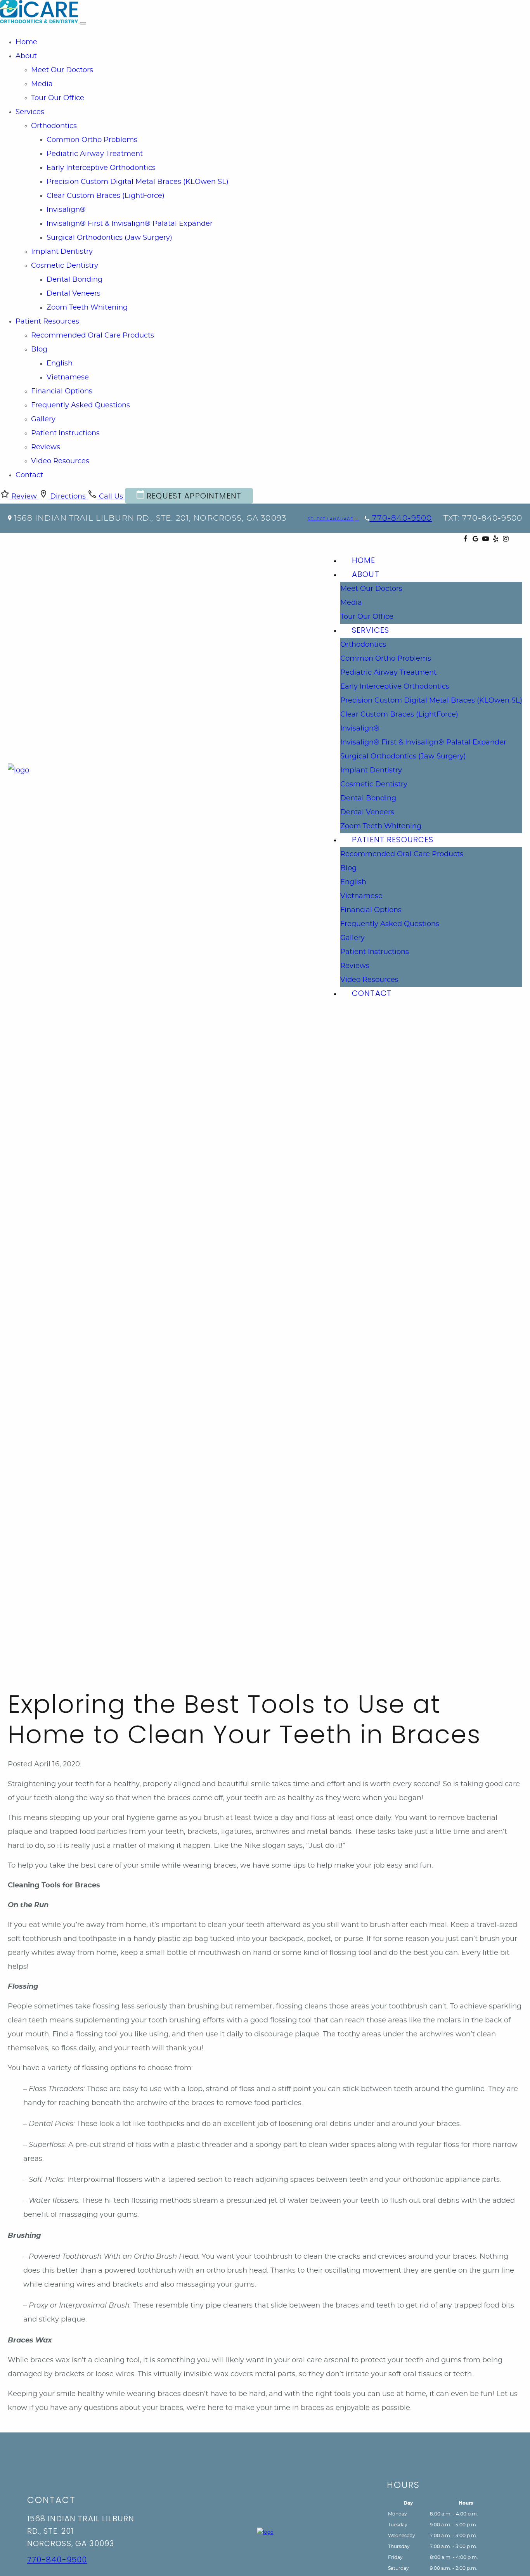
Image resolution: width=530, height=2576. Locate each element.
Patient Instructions (65, 433)
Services (30, 112)
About (26, 56)
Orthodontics (54, 126)
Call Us (111, 497)
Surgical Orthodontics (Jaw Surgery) (109, 238)
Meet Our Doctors (62, 70)
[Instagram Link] (506, 540)
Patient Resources (47, 322)
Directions (68, 497)
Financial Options (62, 391)
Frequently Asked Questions (81, 405)
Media (42, 84)
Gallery (43, 419)
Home (26, 42)
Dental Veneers (74, 294)
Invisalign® (66, 210)
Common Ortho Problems (92, 140)
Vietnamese (68, 377)
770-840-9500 (401, 518)
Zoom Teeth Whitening (87, 308)
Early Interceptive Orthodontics (101, 168)
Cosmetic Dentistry (65, 266)
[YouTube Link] (486, 540)
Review (24, 497)
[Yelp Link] (496, 540)
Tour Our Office (58, 98)
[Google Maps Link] (475, 540)
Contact (29, 475)
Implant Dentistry (62, 252)
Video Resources (60, 461)
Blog (39, 350)
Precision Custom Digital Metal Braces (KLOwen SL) (138, 182)
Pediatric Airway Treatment (95, 154)
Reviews (46, 447)
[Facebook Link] (465, 540)
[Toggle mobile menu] (83, 23)
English (60, 364)
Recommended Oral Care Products (93, 336)
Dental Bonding (74, 280)
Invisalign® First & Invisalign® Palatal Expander (130, 224)
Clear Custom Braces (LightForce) (106, 196)
